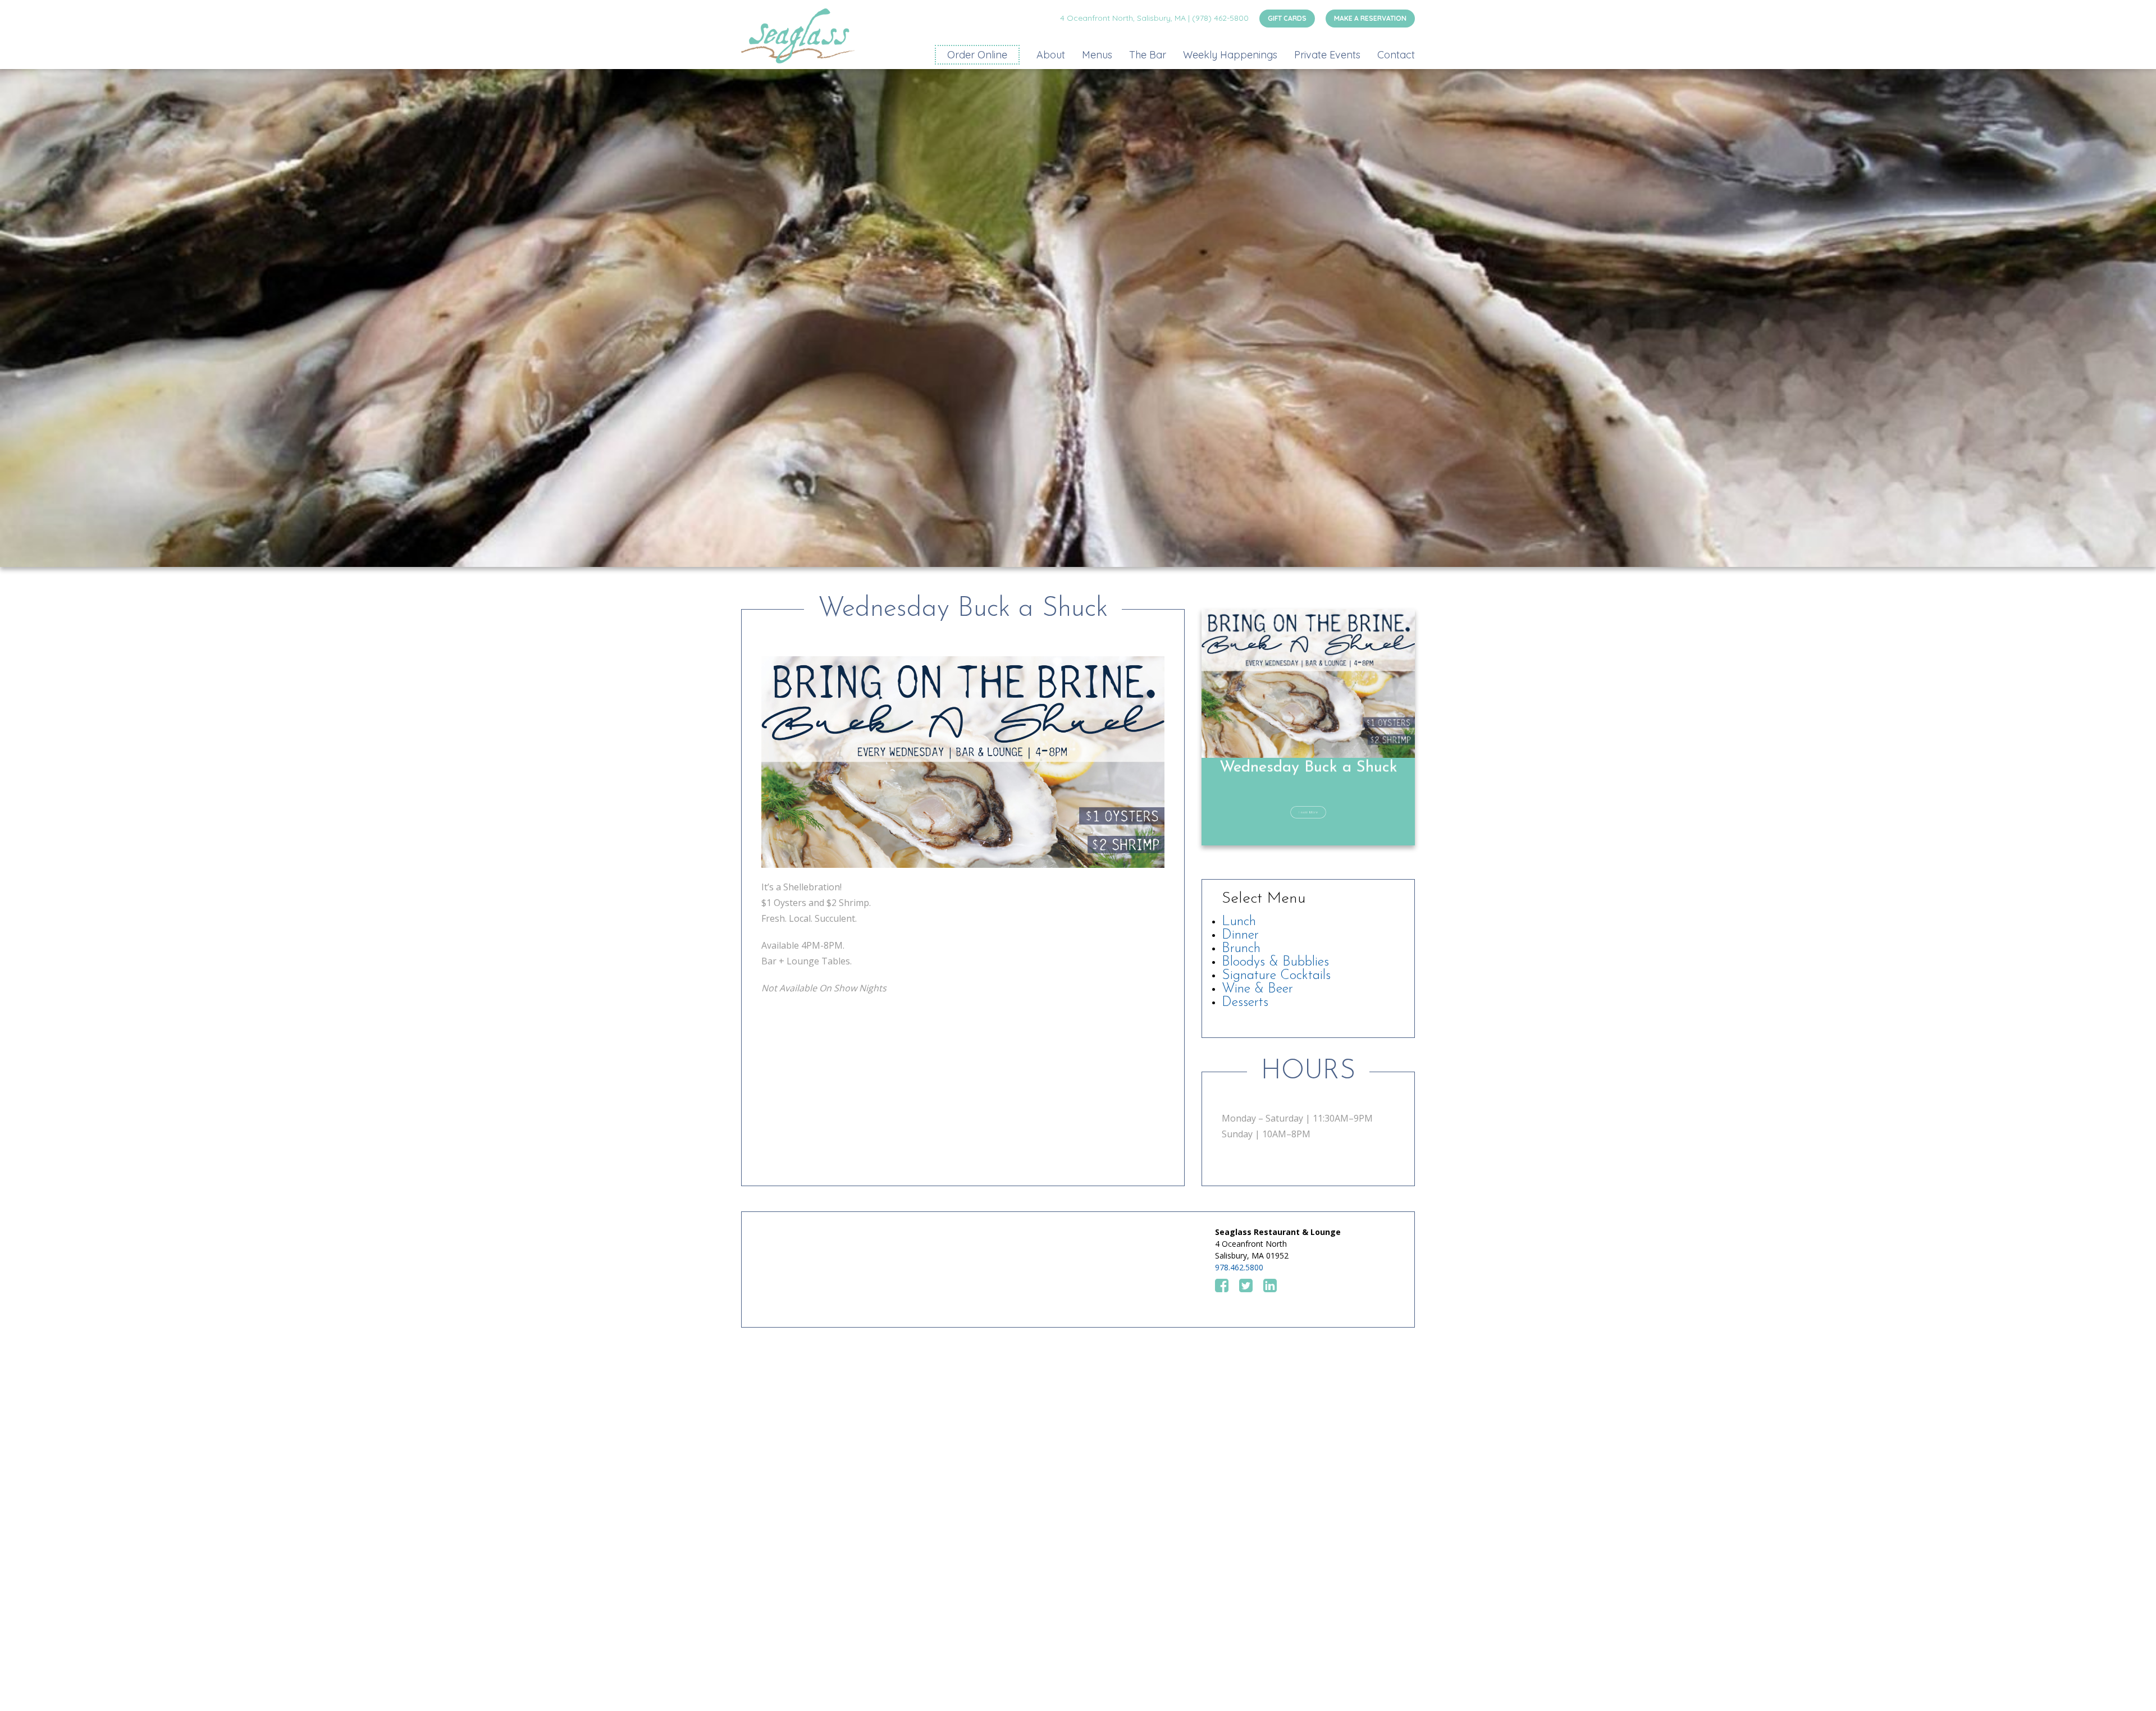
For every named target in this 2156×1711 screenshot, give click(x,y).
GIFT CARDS (1287, 18)
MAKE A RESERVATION (1370, 18)
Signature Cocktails (1276, 976)
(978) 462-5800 (1220, 18)
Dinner (1240, 935)
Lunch (1239, 922)
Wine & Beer (1257, 989)
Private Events (1327, 55)
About (1051, 55)
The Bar (1148, 55)
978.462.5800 (1239, 1267)
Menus (1097, 55)
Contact (1396, 55)
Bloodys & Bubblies (1275, 962)
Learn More (1308, 812)
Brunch (1241, 949)
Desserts (1245, 1003)
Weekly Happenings (1230, 55)
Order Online (977, 55)
